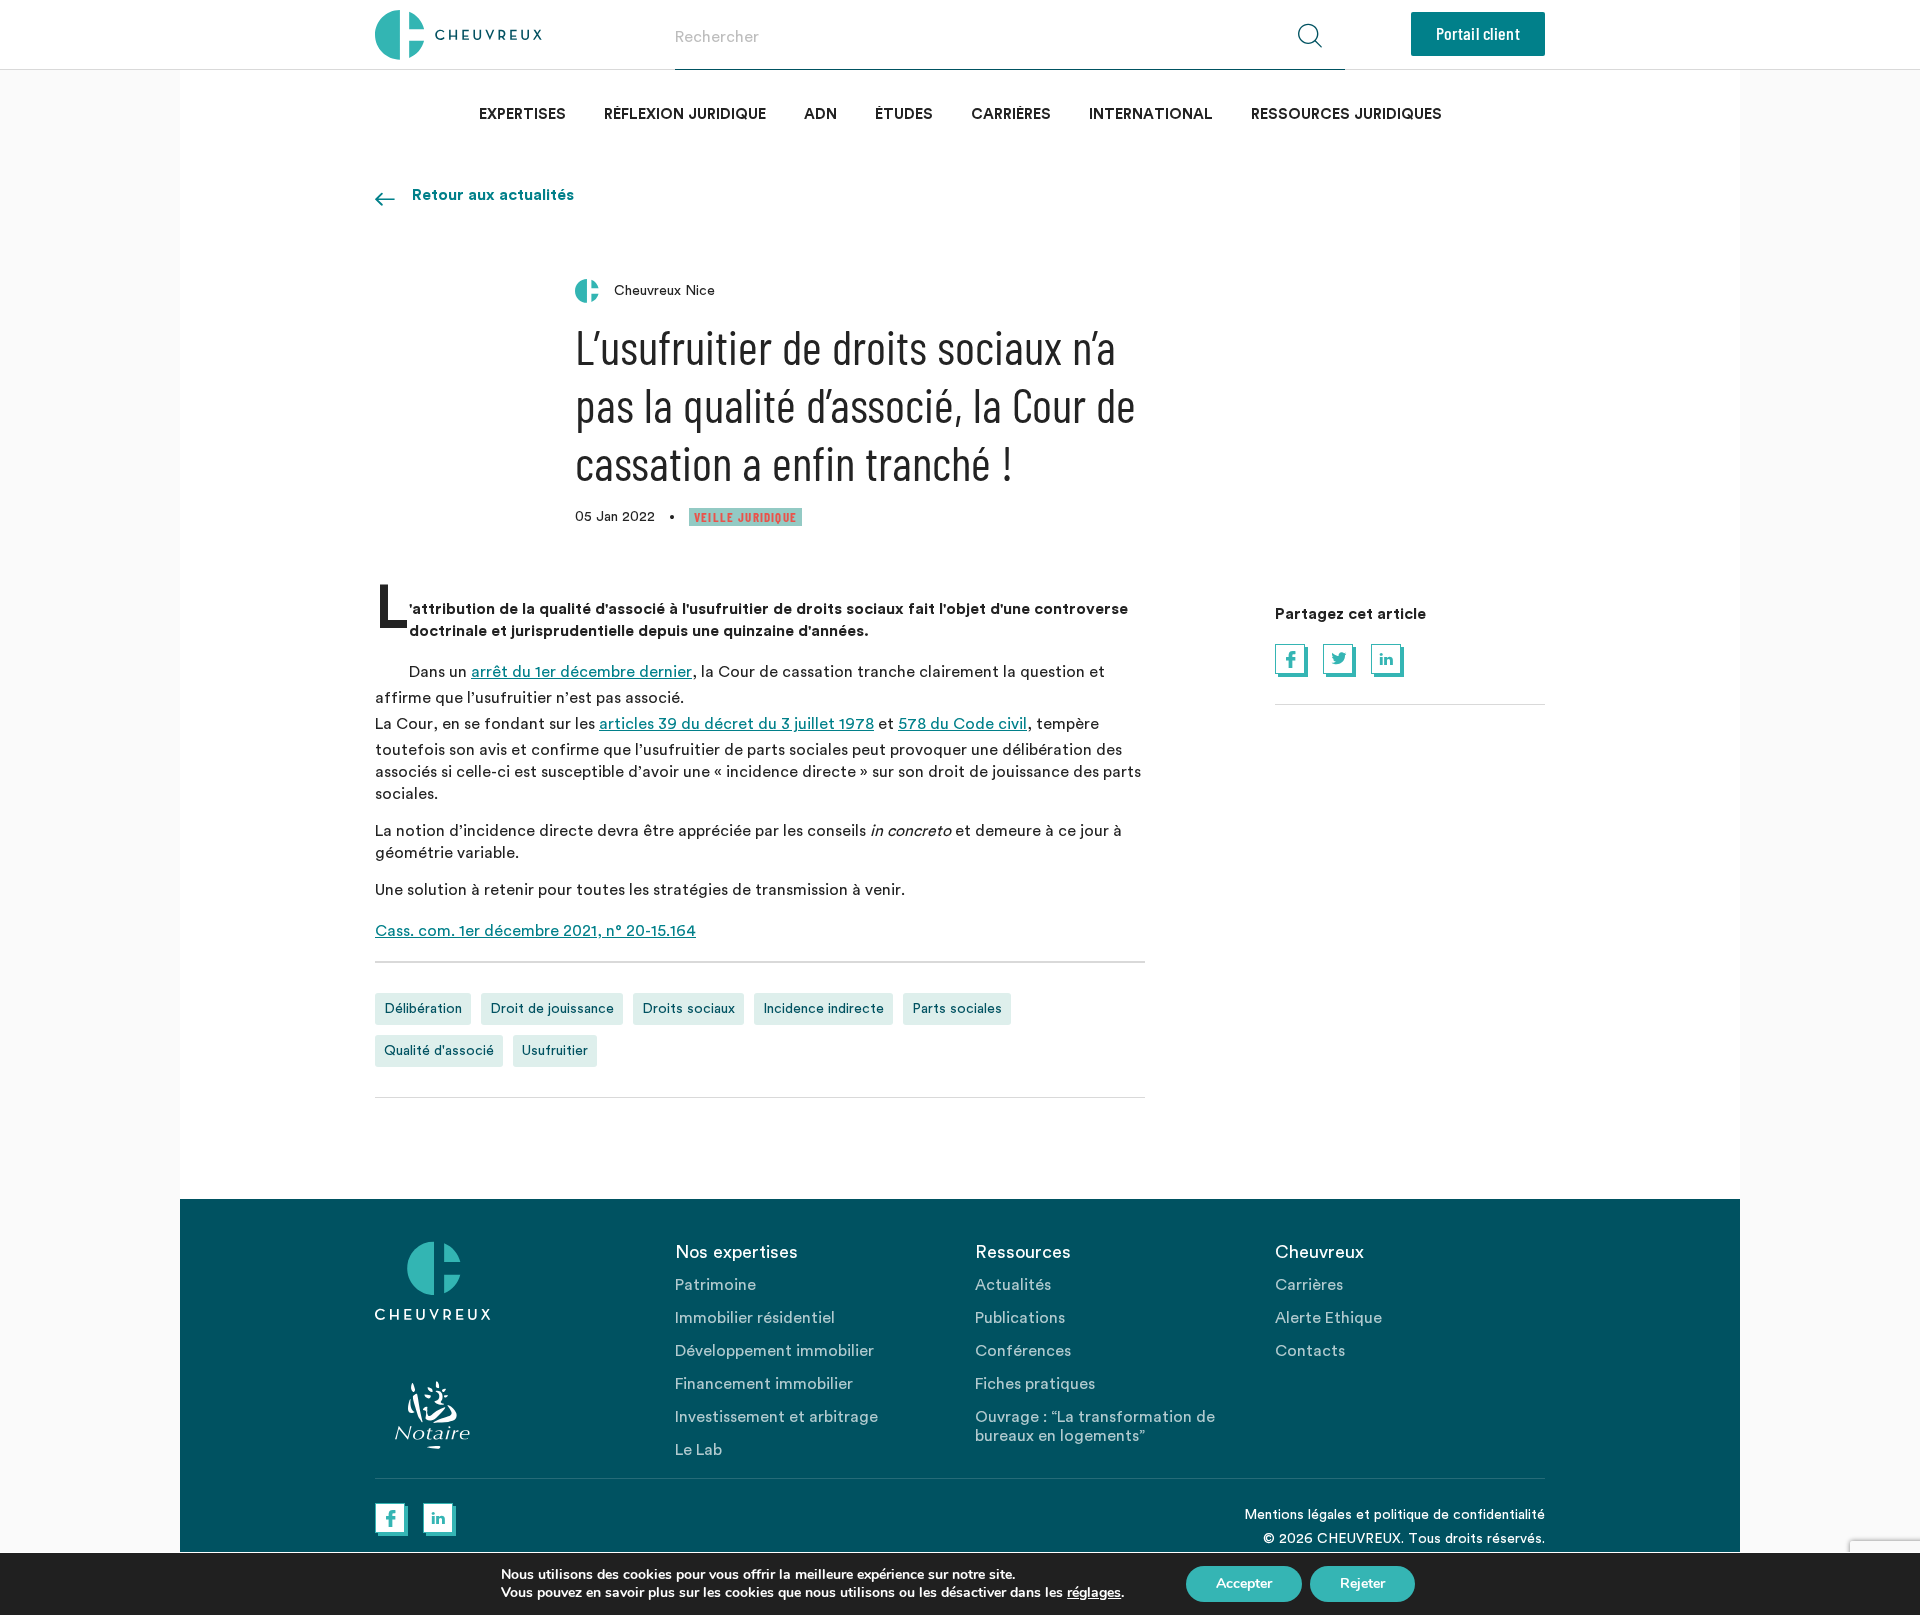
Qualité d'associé (439, 1051)
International (1151, 114)
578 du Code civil (962, 724)
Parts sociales (957, 1009)
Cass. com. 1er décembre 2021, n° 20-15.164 (535, 931)
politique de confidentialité (1459, 1515)
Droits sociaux (688, 1009)
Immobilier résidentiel (755, 1318)
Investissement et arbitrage (776, 1417)
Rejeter (1362, 1583)
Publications (1020, 1318)
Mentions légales (1298, 1515)
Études (904, 114)
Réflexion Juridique (685, 114)
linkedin (1386, 659)
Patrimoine (715, 1285)
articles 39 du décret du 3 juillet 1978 (736, 724)
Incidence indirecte (823, 1009)
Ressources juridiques (1346, 114)
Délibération (423, 1009)
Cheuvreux (458, 35)
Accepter (1244, 1583)
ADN (820, 114)
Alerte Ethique (1328, 1318)
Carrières (1011, 114)
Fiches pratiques (1035, 1384)
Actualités (1013, 1285)
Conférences (1023, 1351)
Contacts (1310, 1351)
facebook (1290, 659)
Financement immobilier (764, 1384)
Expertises (522, 114)
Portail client (1478, 33)
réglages (1094, 1593)
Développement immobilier (774, 1351)
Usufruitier (555, 1051)
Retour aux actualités (493, 195)
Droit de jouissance (552, 1009)
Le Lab (698, 1450)
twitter (1338, 659)
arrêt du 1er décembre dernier (581, 672)
